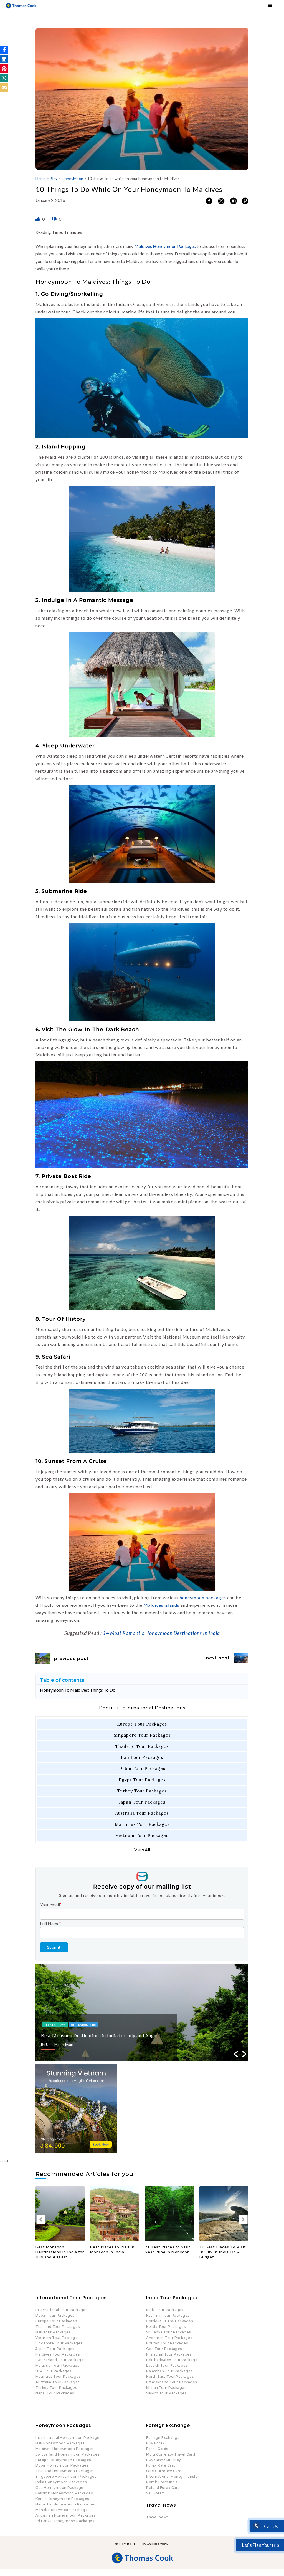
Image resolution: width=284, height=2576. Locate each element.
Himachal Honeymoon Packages (65, 2504)
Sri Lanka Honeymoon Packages (65, 2521)
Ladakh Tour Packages (167, 2365)
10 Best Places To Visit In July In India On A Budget (113, 2252)
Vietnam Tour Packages (142, 1835)
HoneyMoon (73, 178)
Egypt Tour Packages (142, 1780)
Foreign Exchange (163, 2438)
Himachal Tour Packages (169, 2354)
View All (142, 1850)
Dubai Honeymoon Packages (62, 2465)
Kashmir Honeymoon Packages (64, 2493)
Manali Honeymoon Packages (63, 2510)
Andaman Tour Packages (169, 2338)
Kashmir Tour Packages (168, 2315)
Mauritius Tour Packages (142, 1824)
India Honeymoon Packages (61, 2482)
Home (41, 178)
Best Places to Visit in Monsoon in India (84, 2035)
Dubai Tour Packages (142, 1768)
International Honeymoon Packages (68, 2438)
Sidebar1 (108, 2025)
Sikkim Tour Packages (166, 2393)
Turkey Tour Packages (142, 1791)
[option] (142, 2012)
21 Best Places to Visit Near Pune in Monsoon (58, 2249)
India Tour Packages (165, 2310)
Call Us (271, 2527)
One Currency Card (164, 2471)
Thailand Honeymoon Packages (65, 2471)
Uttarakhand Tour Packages (172, 2382)
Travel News (157, 2517)
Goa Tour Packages (164, 2349)
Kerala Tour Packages (166, 2327)
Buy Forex (155, 2443)
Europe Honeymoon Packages (63, 2460)
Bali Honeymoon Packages (60, 2443)
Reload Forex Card (163, 2488)
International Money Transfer (173, 2476)
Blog (54, 178)
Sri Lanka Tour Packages (168, 2332)
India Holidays (55, 2025)
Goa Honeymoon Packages (60, 2488)
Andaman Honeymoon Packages (65, 2515)
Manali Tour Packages (166, 2388)
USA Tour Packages (53, 2371)
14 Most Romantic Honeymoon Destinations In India (161, 1633)
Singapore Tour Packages (142, 1735)
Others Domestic (83, 2025)
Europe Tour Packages (142, 1724)
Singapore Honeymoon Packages (66, 2476)
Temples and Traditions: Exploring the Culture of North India (169, 2252)
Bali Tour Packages (142, 1757)
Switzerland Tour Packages (60, 2360)
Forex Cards (157, 2449)
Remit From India (162, 2482)
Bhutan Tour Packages (167, 2343)
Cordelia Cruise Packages (169, 2321)
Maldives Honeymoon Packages (165, 246)
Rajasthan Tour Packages (169, 2371)
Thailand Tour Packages (142, 1746)
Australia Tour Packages (142, 1813)
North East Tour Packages (170, 2377)
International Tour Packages (61, 2310)
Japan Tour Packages (142, 1802)
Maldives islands (161, 1605)
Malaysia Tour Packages (57, 2365)
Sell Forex (155, 2493)
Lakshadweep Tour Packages (173, 2360)
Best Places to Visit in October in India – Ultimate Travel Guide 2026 (222, 2254)
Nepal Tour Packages (55, 2393)
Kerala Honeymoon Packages (62, 2499)
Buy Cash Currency (164, 2460)
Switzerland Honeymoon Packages (67, 2454)
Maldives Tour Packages (58, 2354)
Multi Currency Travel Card (171, 2454)
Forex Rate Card (161, 2465)
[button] (4, 50)
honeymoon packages (203, 1597)
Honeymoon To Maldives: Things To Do (78, 1690)
